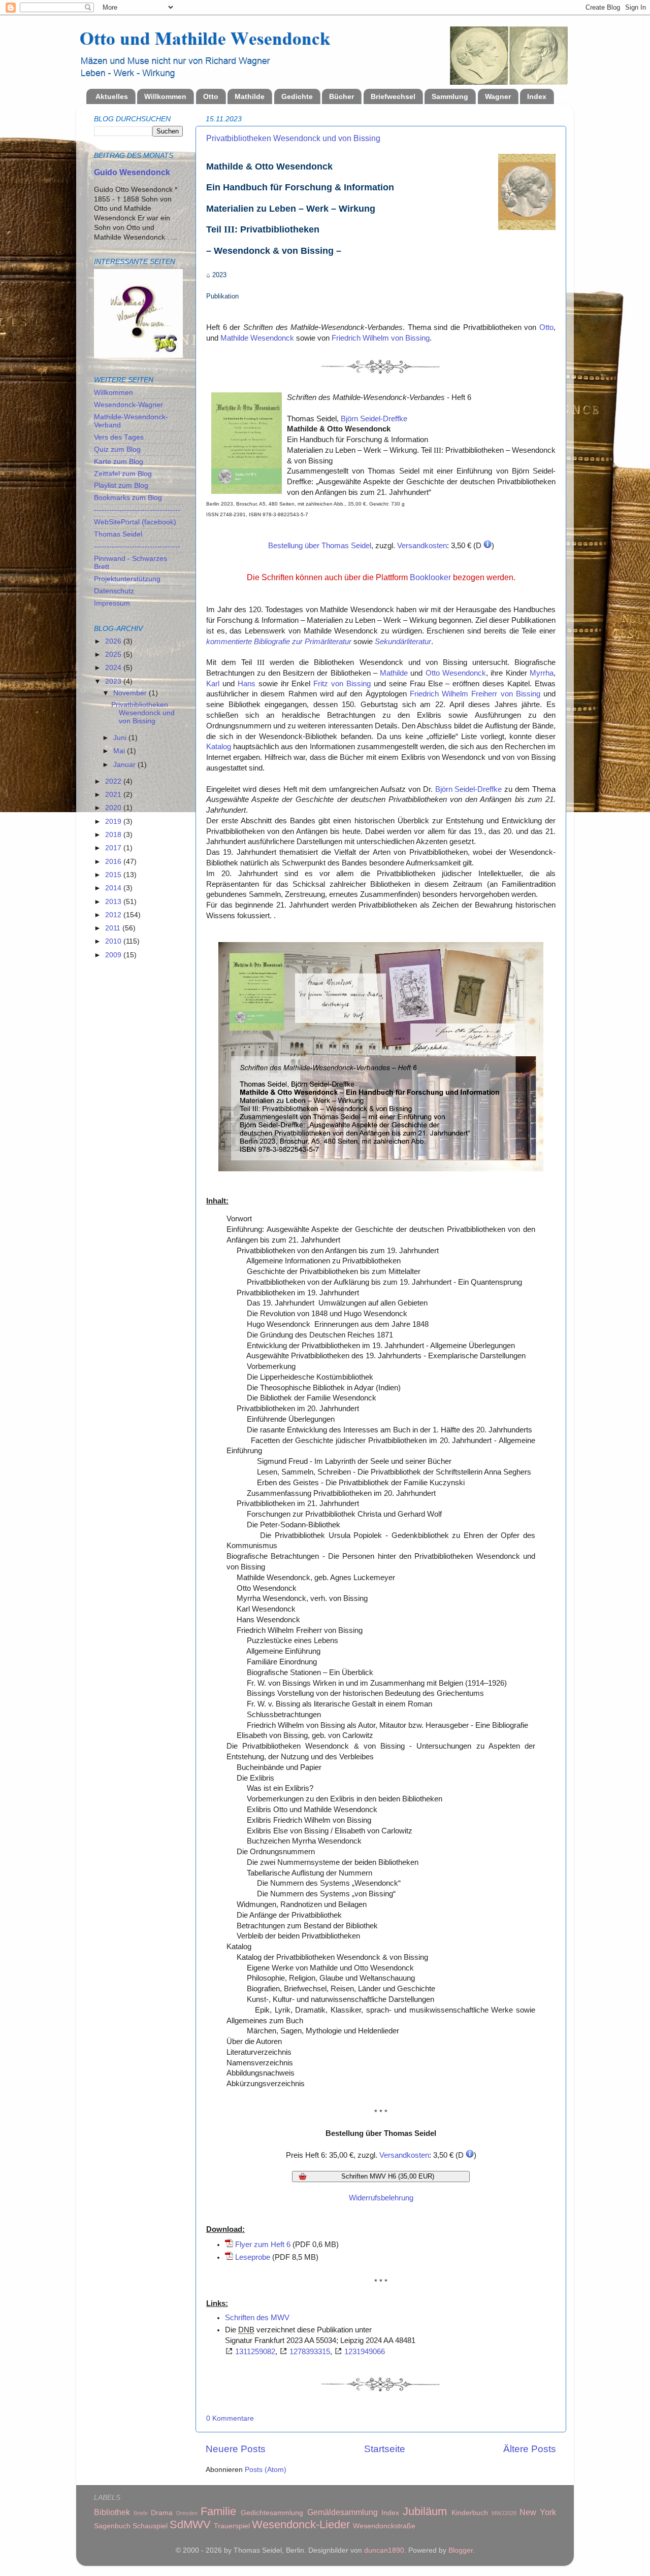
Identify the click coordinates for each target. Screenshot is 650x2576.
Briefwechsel (393, 96)
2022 (114, 781)
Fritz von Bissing (342, 684)
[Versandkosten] (487, 546)
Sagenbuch (112, 2526)
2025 (114, 655)
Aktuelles (112, 96)
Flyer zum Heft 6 (263, 2245)
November (131, 693)
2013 (114, 902)
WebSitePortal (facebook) (135, 522)
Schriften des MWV (257, 2318)
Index (537, 96)
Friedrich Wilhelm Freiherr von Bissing (475, 694)
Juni (121, 738)
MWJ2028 (504, 2513)
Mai (120, 751)
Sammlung (450, 96)
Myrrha (542, 673)
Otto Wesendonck (456, 673)
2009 (114, 955)
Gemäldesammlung (343, 2512)
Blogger (461, 2550)
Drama (162, 2513)
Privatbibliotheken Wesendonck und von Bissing (293, 138)
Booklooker (430, 577)
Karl (213, 684)
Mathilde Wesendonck (257, 338)
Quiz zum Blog (117, 449)
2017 (114, 848)
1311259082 (255, 2352)
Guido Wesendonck (132, 172)
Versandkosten (422, 546)
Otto (211, 96)
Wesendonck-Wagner (128, 405)
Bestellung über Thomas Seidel (320, 546)
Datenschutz (114, 591)
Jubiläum (425, 2511)
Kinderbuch (470, 2513)
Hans (247, 684)
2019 (114, 822)
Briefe (141, 2513)
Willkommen (165, 96)
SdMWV (190, 2524)
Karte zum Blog (119, 462)
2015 (114, 875)
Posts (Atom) (266, 2470)
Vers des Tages (119, 437)
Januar (125, 765)
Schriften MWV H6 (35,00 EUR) (388, 2176)
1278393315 (310, 2352)
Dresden (187, 2513)
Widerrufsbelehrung (381, 2198)
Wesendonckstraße (384, 2526)
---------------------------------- (137, 510)
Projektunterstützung (127, 579)
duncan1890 (384, 2550)
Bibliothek (112, 2512)
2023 (114, 681)
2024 (114, 668)
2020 (114, 808)
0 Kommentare (230, 2418)
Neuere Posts (236, 2449)
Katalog (219, 747)
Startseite (385, 2449)
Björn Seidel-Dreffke (374, 419)
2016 (114, 862)
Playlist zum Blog (121, 486)
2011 (114, 928)
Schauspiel (150, 2526)
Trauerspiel (232, 2526)
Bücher (342, 96)
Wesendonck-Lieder (301, 2524)
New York (538, 2512)
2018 (114, 835)
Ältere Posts (530, 2449)
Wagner (498, 96)
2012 (114, 915)
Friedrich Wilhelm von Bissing (381, 338)
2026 (114, 641)
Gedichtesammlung (272, 2513)
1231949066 (365, 2352)
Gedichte (297, 96)
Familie (218, 2511)
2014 (114, 888)
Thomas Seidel (118, 534)
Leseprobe (253, 2257)
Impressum (112, 603)
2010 (114, 941)
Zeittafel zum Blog (123, 474)
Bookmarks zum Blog (128, 498)
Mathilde (250, 96)
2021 (114, 795)
